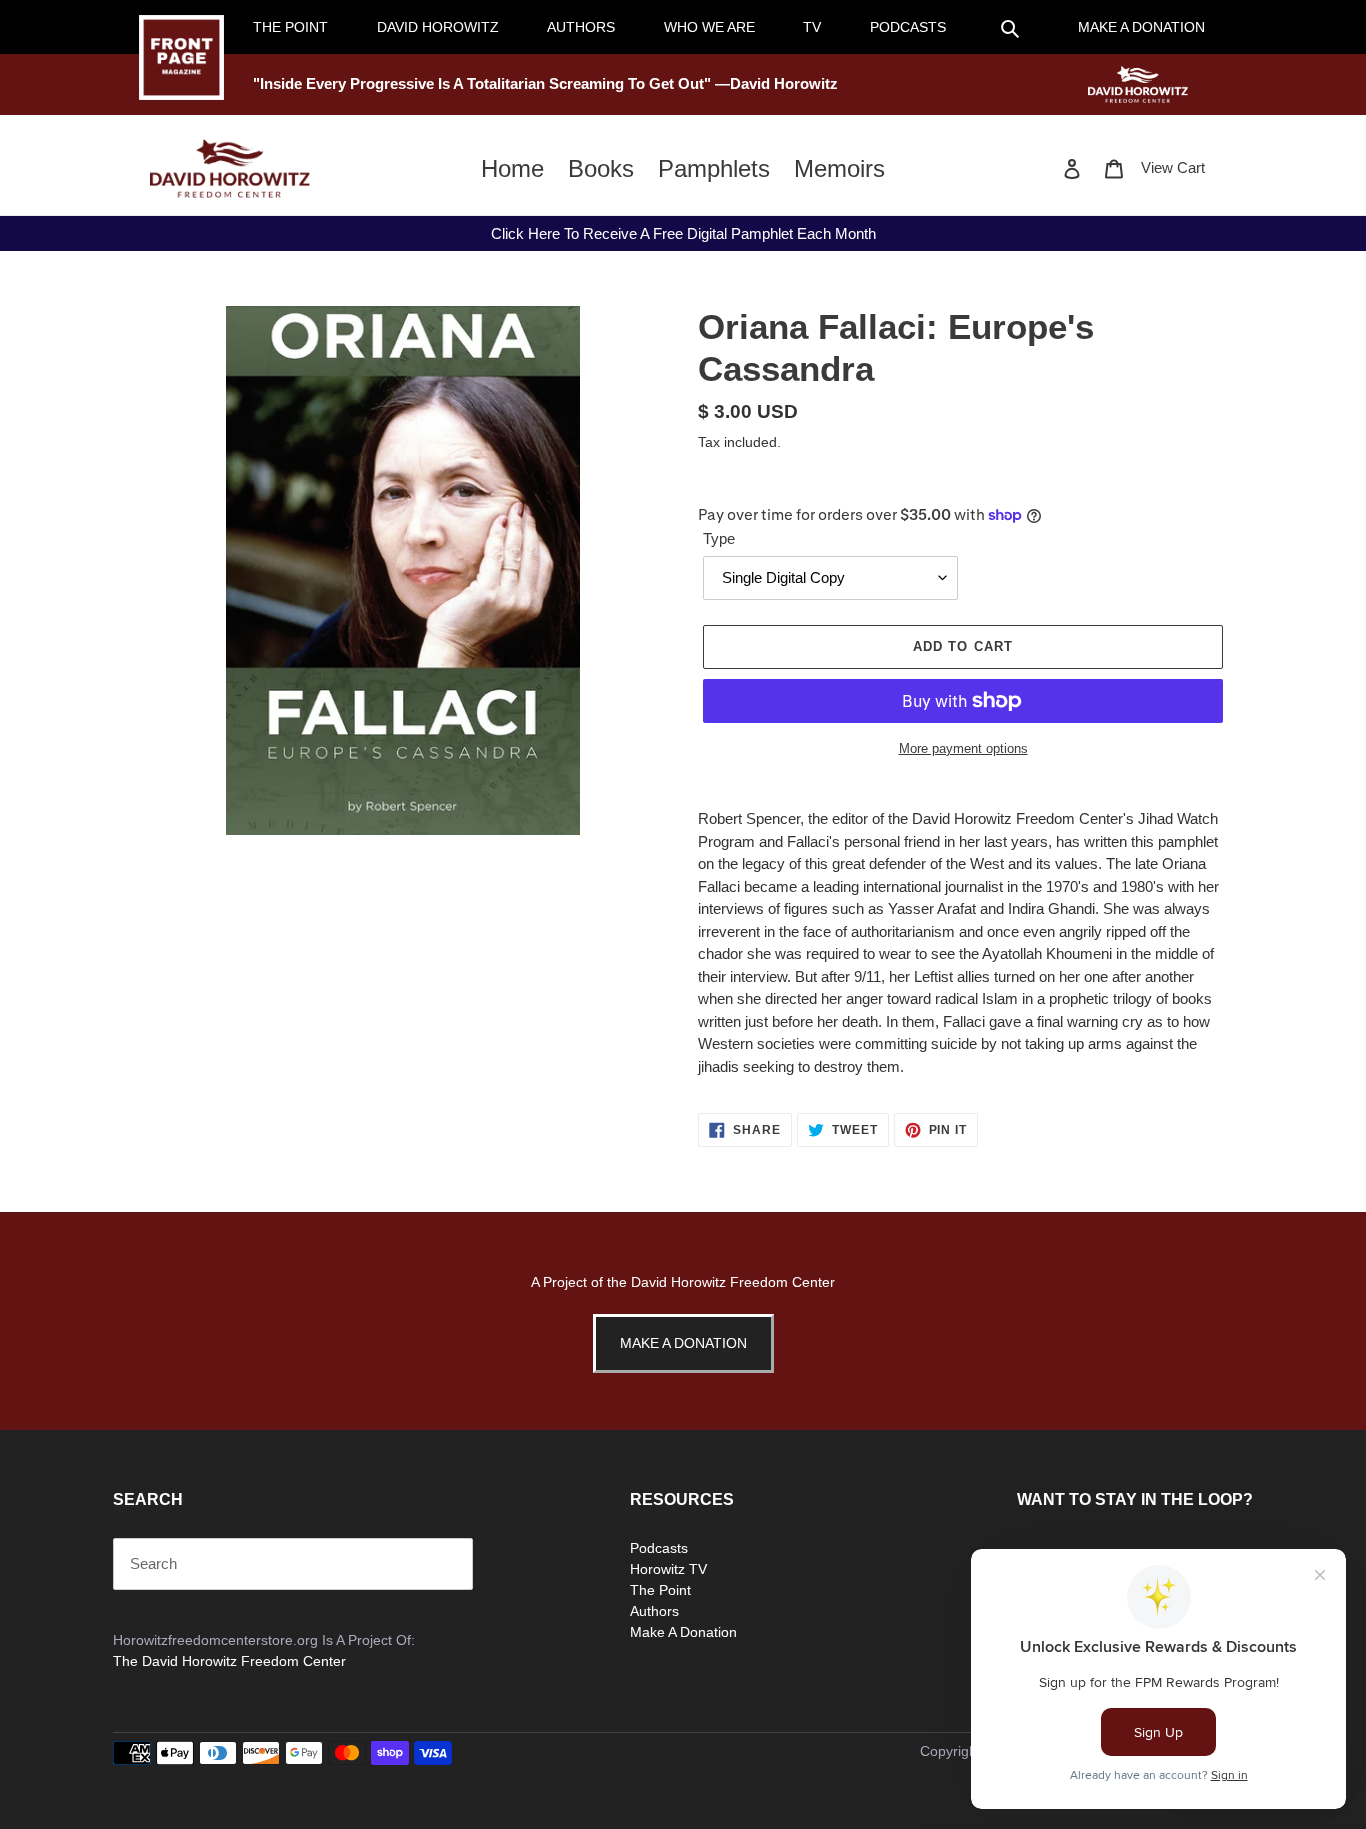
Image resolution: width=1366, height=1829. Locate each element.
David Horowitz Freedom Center (733, 1282)
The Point (660, 1590)
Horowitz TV (668, 1569)
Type (719, 538)
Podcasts (659, 1548)
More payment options (963, 748)
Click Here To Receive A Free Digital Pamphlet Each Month (683, 233)
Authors (654, 1611)
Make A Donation (683, 1343)
